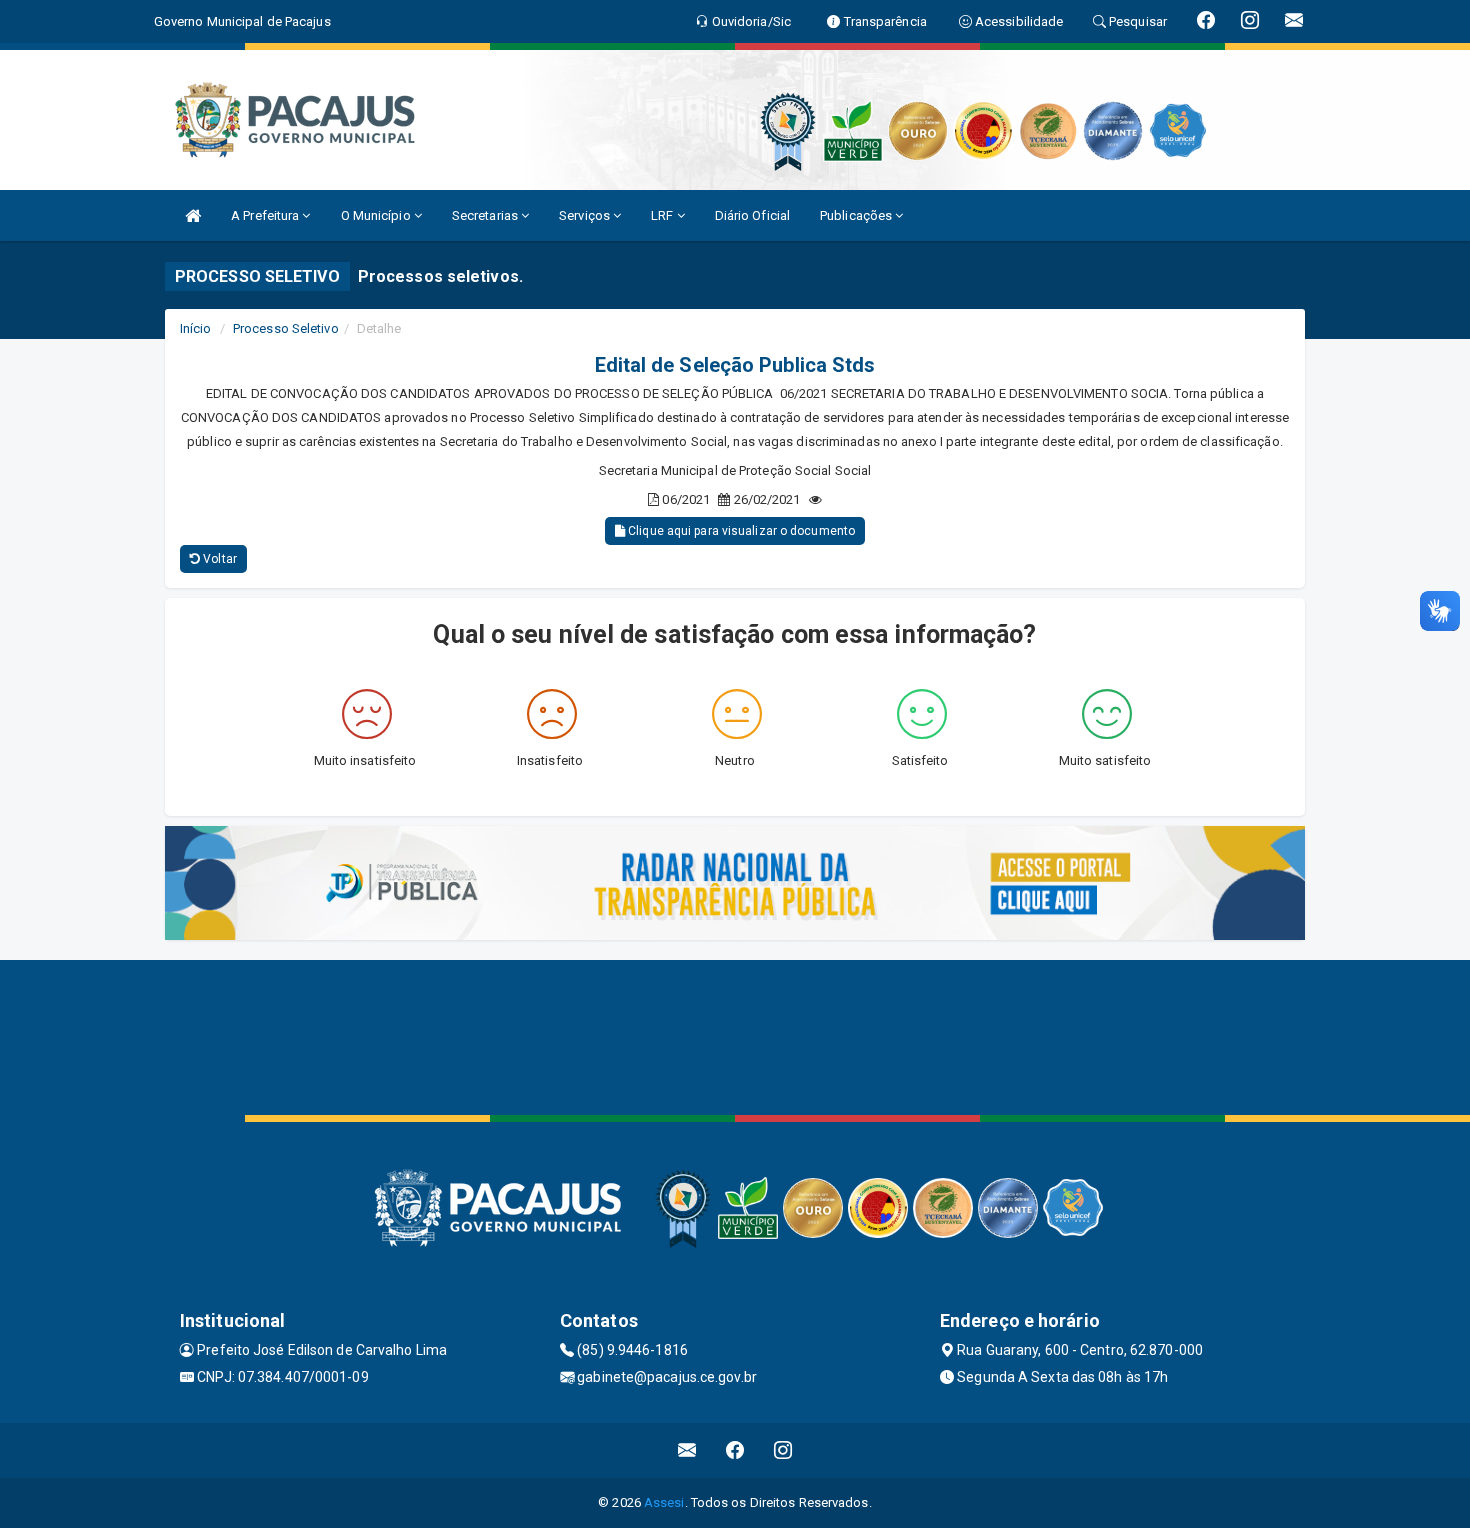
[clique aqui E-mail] (687, 1450)
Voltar (218, 559)
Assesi (664, 1502)
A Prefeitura (266, 215)
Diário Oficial (752, 215)
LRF (663, 215)
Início (196, 328)
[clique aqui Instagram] (783, 1450)
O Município (377, 215)
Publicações (857, 215)
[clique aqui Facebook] (735, 1450)
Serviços (586, 215)
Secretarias (486, 215)
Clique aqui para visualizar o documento (740, 531)
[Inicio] (193, 215)
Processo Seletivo (286, 328)
